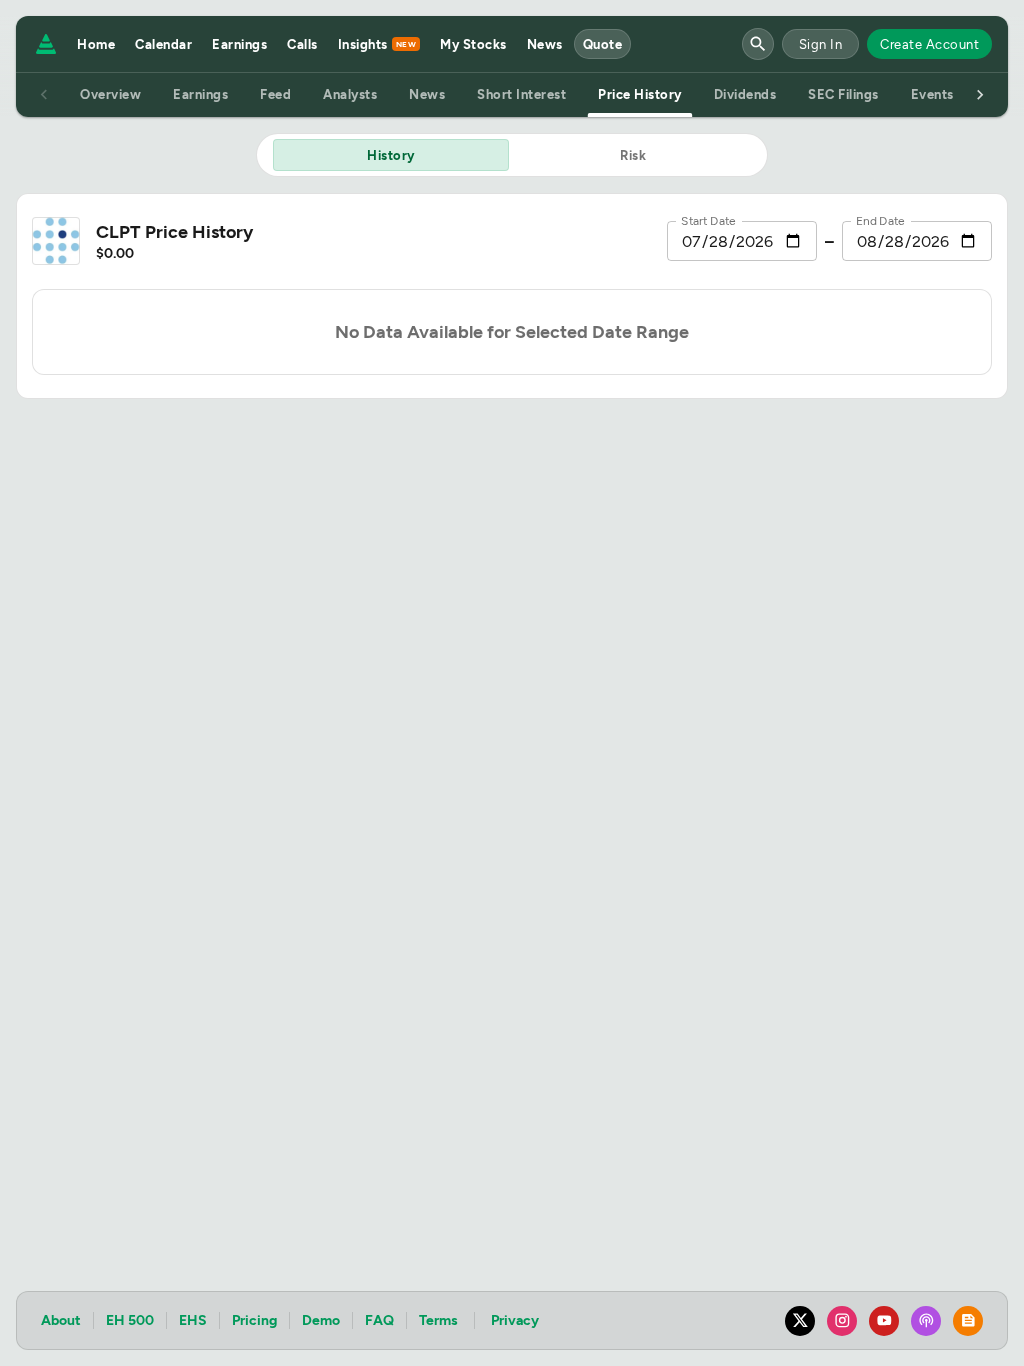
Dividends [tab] (745, 94)
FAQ (379, 1320)
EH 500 (130, 1320)
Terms (438, 1320)
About (61, 1320)
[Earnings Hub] (42, 44)
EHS (193, 1320)
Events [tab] (932, 94)
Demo (321, 1320)
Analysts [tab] (350, 94)
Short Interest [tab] (521, 94)
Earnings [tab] (200, 94)
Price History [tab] (640, 94)
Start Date (708, 221)
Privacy (515, 1320)
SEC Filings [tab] (843, 94)
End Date (880, 221)
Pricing (254, 1320)
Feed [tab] (275, 94)
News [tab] (427, 94)
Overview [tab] (110, 94)
